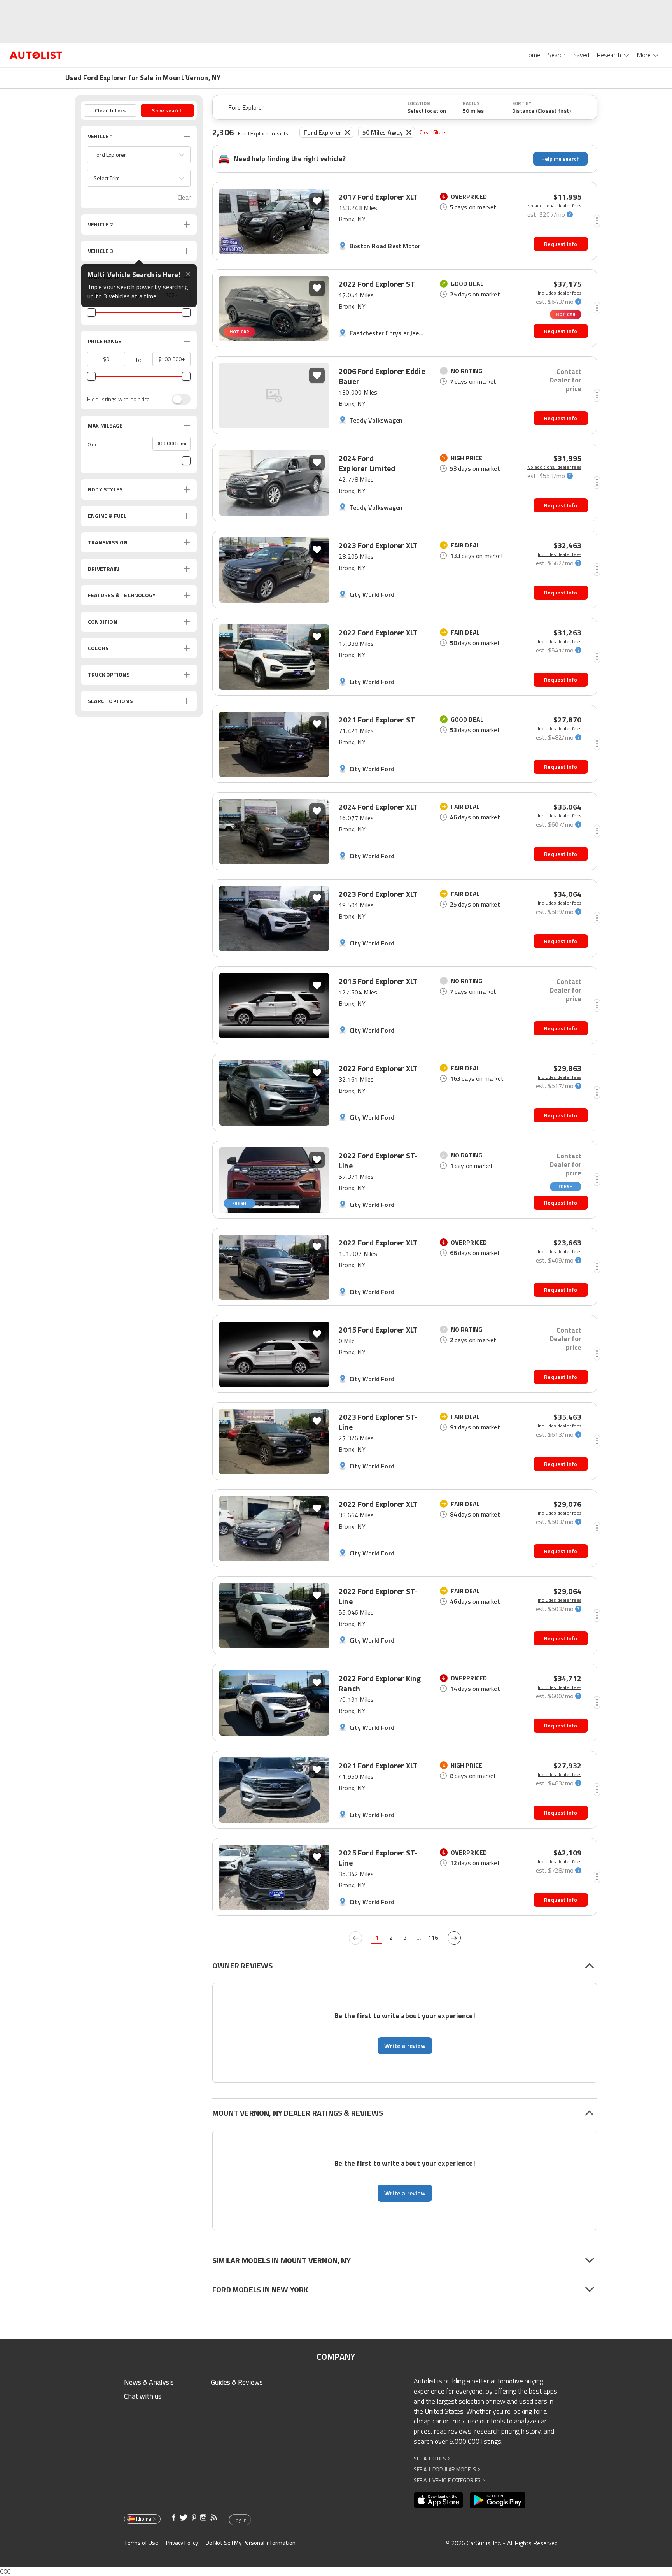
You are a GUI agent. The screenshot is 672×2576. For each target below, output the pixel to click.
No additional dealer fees (554, 206)
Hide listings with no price (118, 399)
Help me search (561, 159)
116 (433, 1938)
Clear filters (433, 132)
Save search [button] (167, 110)
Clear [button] (184, 197)
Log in (240, 2520)
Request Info (561, 244)
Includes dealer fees (560, 293)
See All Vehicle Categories (449, 2480)
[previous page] (355, 1938)
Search (557, 55)
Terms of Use (141, 2543)
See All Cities (432, 2458)
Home (532, 55)
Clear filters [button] (110, 110)
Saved (581, 55)
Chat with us (143, 2396)
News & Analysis (149, 2382)
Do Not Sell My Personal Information (251, 2543)
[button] (139, 155)
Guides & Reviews (237, 2382)
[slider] (91, 312)
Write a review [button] (405, 2046)
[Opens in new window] (438, 2500)
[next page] (454, 1938)
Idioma (144, 2519)
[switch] (177, 399)
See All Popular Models (447, 2469)
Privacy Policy (182, 2543)
